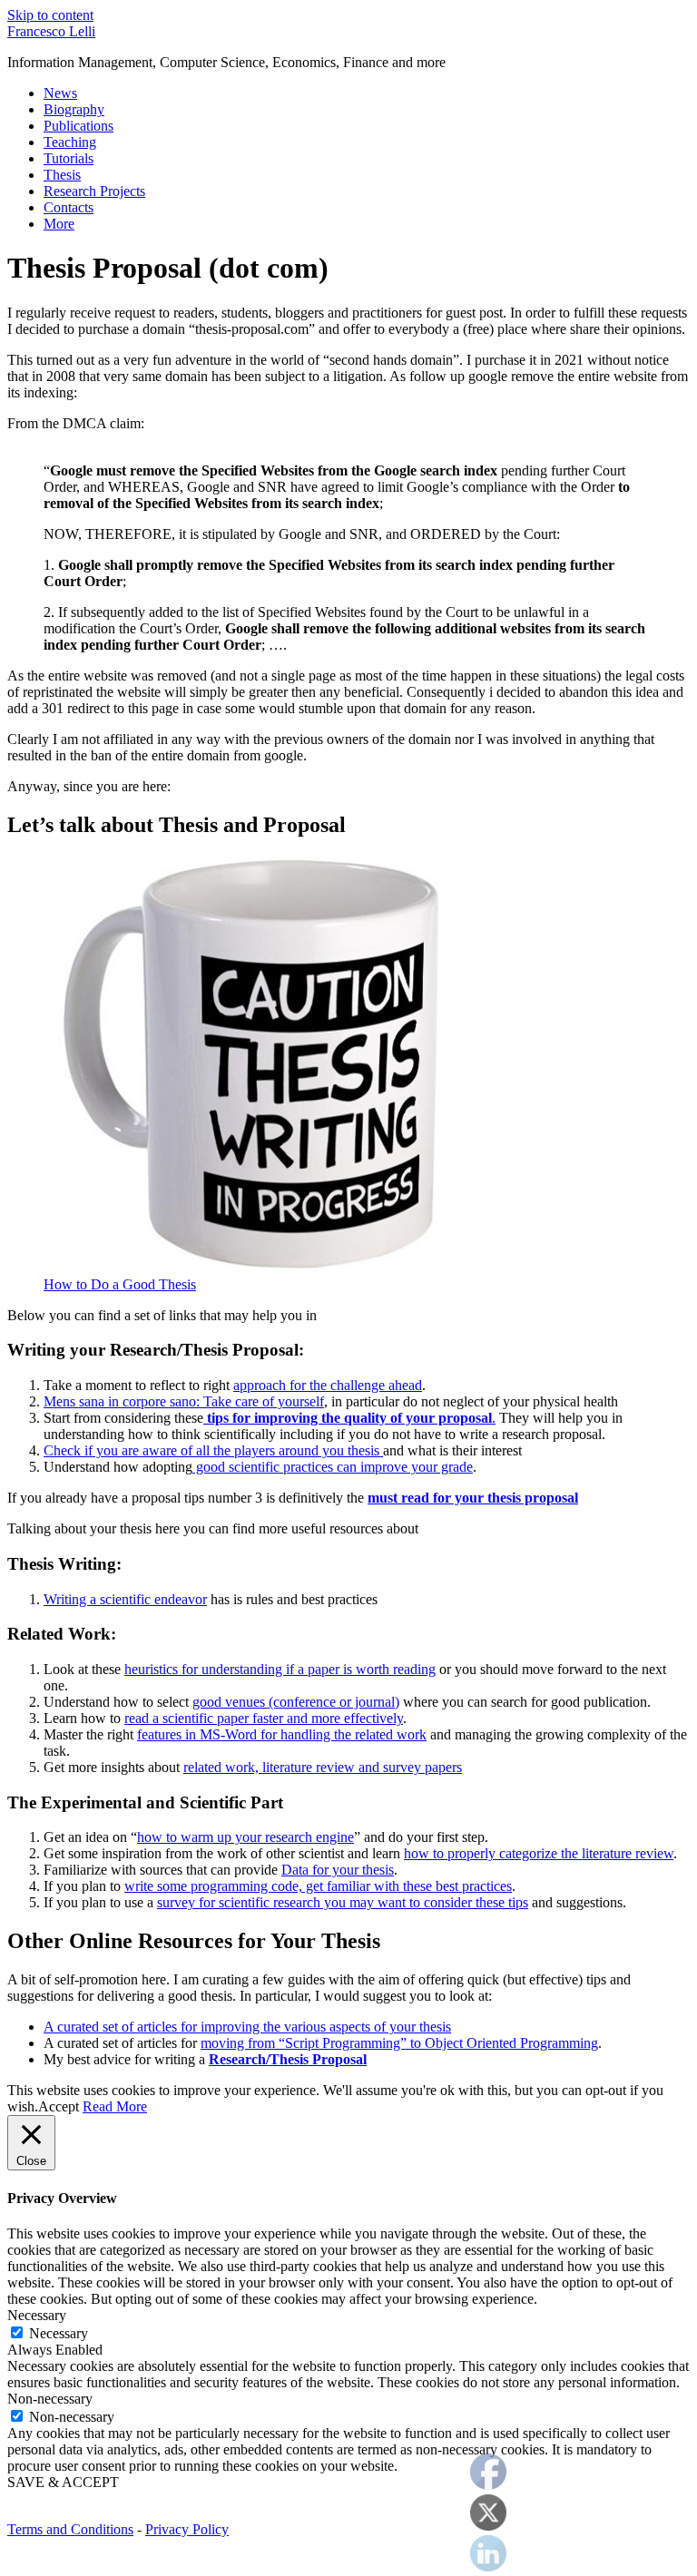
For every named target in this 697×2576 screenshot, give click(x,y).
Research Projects (94, 191)
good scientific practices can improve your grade (333, 1467)
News (60, 93)
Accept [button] (59, 2106)
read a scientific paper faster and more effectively (264, 1718)
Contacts (69, 207)
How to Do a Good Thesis (120, 1284)
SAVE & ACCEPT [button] (63, 2482)
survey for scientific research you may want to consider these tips (343, 1902)
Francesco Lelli (51, 31)
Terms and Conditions (70, 2529)
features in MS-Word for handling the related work (282, 1734)
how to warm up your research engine (245, 1837)
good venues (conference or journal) (296, 1702)
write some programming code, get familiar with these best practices (318, 1886)
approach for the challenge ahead (328, 1385)
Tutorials (69, 158)
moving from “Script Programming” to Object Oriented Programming (399, 2043)
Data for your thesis (338, 1870)
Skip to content (50, 15)
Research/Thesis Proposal (288, 2059)
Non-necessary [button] (50, 2399)
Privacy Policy (187, 2529)
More (59, 224)
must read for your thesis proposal (473, 1498)
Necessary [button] (37, 2315)
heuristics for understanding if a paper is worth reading (280, 1669)
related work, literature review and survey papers (323, 1767)
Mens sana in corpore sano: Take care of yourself (184, 1401)
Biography (74, 109)
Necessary (59, 2333)
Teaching (70, 142)
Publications (79, 126)
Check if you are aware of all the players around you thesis (213, 1450)
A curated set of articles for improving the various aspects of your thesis (247, 2027)
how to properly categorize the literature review (539, 1853)
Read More (115, 2106)
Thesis (62, 175)
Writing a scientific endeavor (125, 1599)
